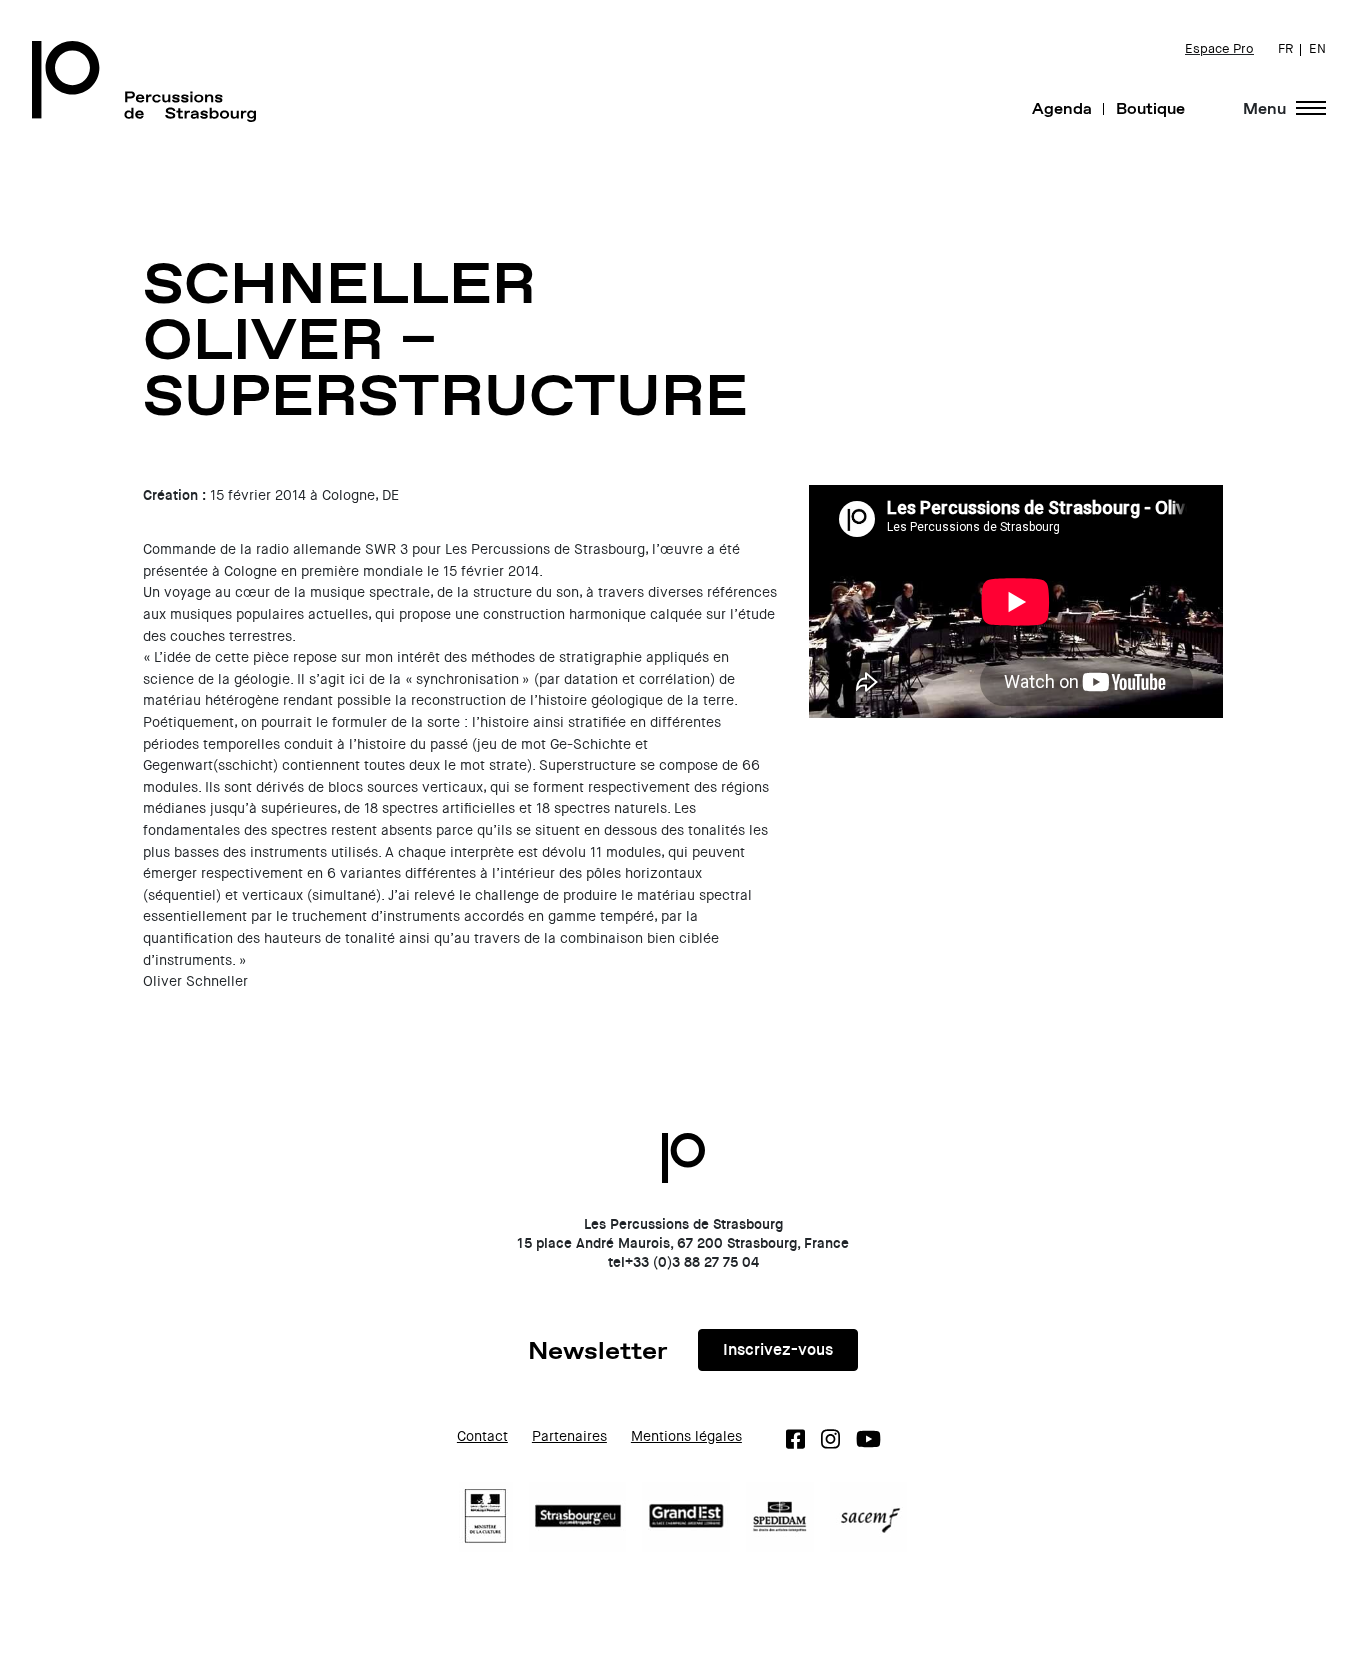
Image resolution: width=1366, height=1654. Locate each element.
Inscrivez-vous (778, 1349)
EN (1317, 49)
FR (1285, 49)
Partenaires (569, 1436)
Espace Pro (1219, 49)
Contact (482, 1436)
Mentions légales (686, 1436)
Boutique (1150, 108)
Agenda (1062, 108)
